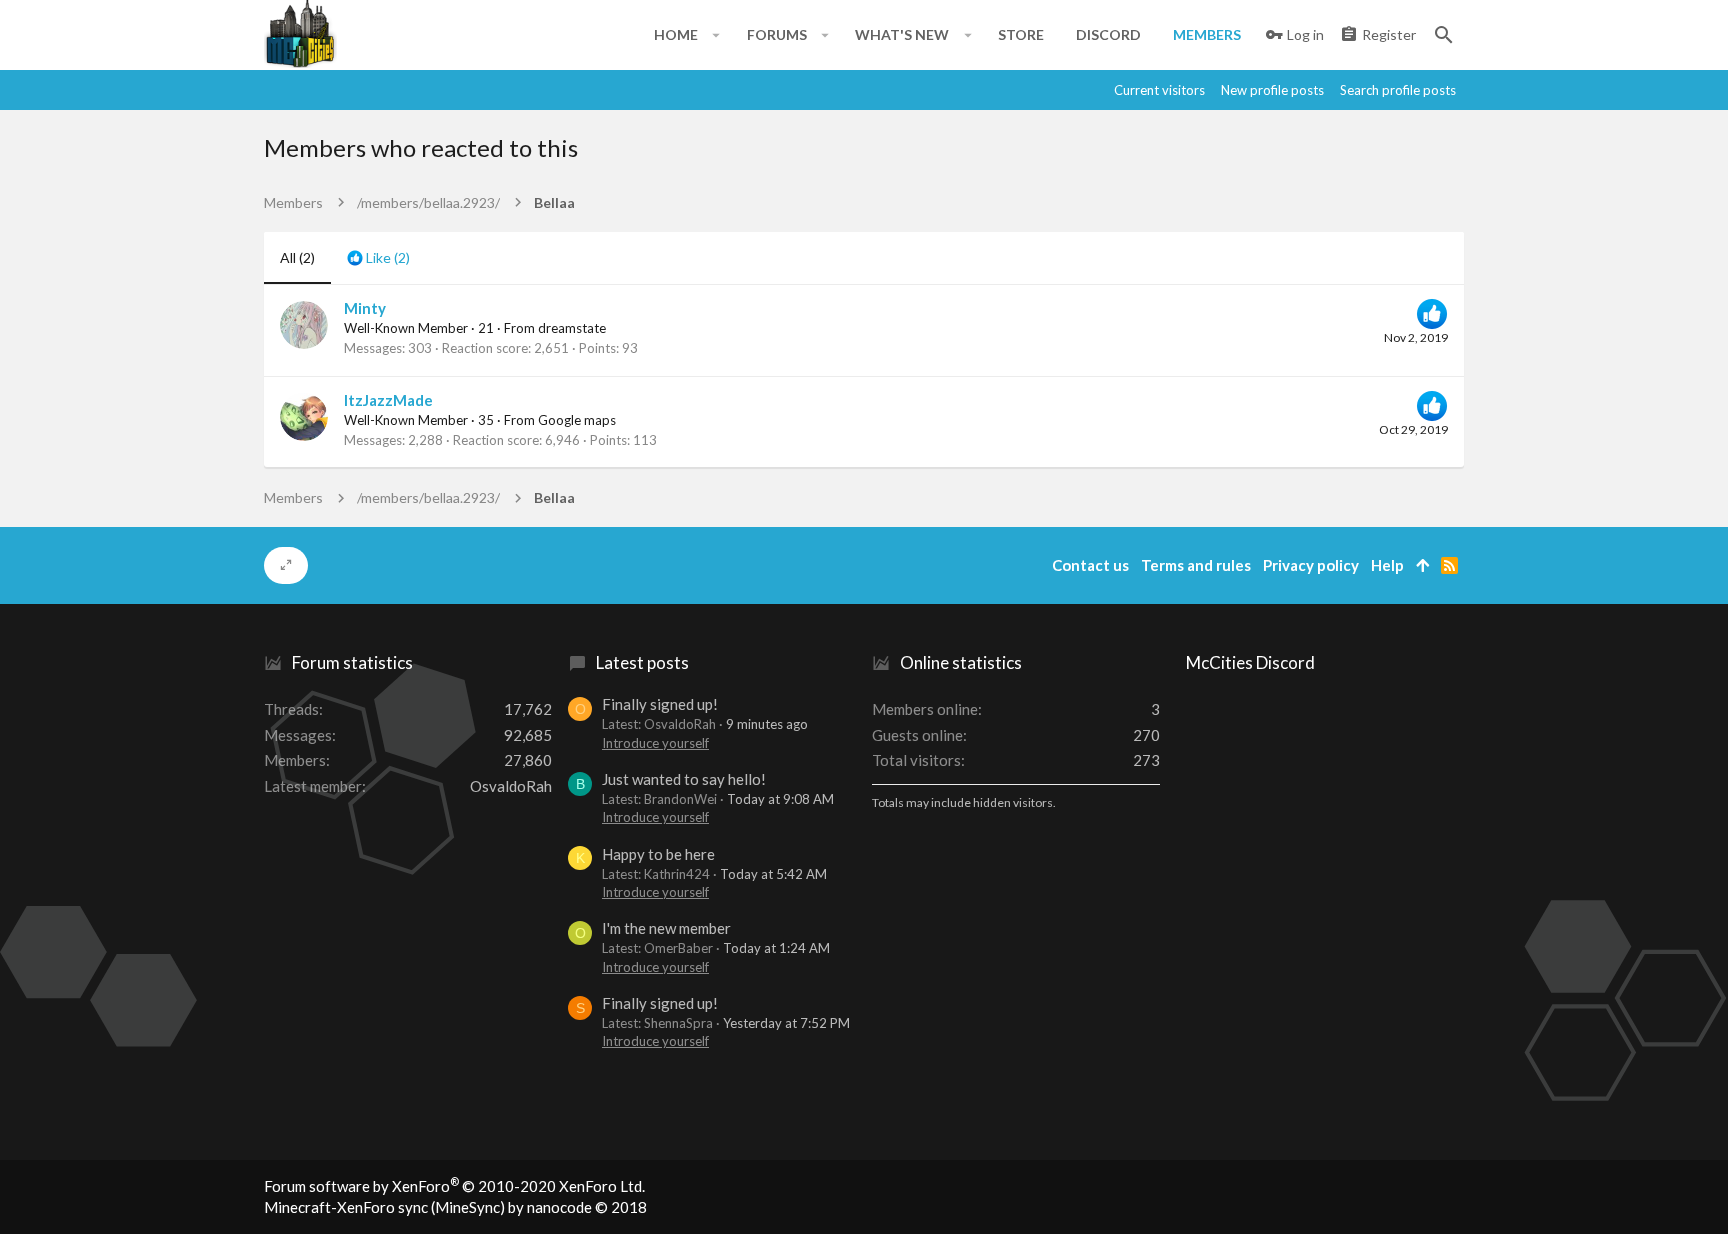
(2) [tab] (297, 257)
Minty (365, 308)
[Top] (1422, 565)
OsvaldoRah (511, 786)
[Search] (1444, 35)
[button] (716, 35)
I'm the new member (666, 928)
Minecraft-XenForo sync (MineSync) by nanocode (455, 1207)
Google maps (577, 420)
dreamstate (572, 328)
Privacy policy (1311, 565)
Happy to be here (658, 854)
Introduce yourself (655, 743)
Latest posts (642, 662)
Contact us (1090, 565)
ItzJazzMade (388, 400)
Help (1387, 565)
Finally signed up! (660, 704)
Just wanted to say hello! (684, 779)
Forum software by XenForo (454, 1186)
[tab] (378, 258)
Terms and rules (1196, 565)
